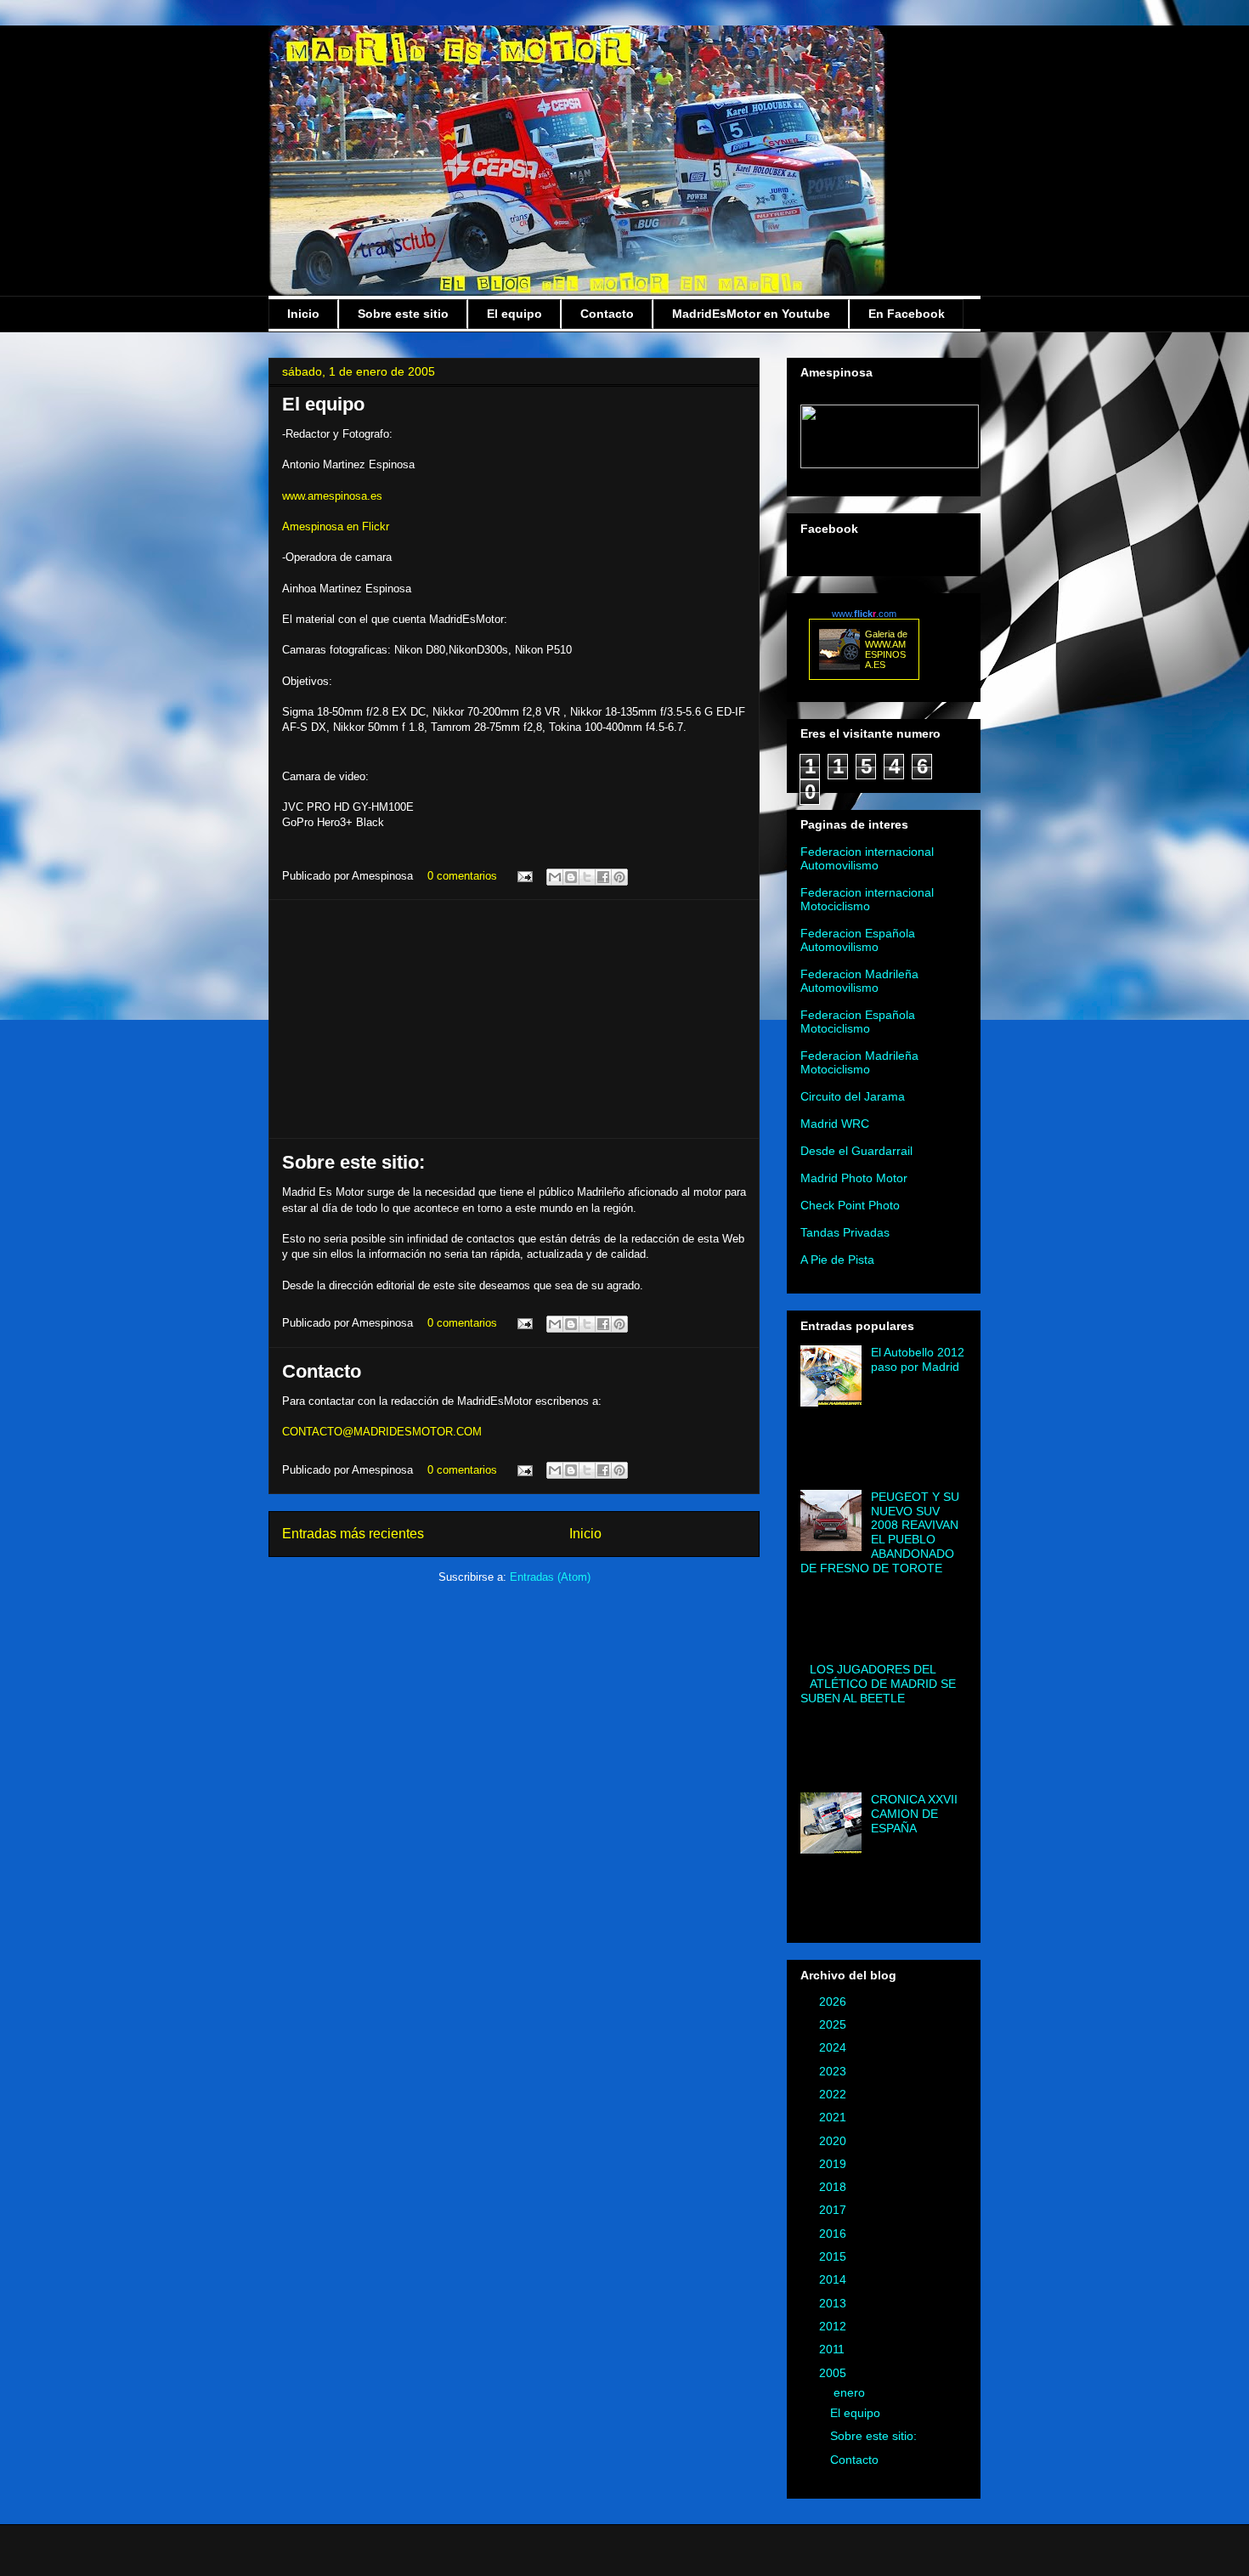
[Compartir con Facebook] (603, 877)
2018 (834, 2187)
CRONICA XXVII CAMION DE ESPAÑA (914, 1814)
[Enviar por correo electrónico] (555, 877)
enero (851, 2392)
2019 (834, 2164)
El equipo (514, 314)
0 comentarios (462, 876)
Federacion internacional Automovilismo (867, 858)
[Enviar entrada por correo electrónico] (524, 876)
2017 (834, 2210)
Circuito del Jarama (853, 1096)
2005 (834, 2373)
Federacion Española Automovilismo (858, 940)
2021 (834, 2117)
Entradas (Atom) (550, 1577)
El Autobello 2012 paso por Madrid (918, 1359)
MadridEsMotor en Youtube (751, 314)
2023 (834, 2071)
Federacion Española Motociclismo (858, 1022)
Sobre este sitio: (353, 1162)
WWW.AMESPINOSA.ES (885, 654)
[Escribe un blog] (571, 877)
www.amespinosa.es (332, 496)
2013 (834, 2303)
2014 (834, 2279)
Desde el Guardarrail (856, 1151)
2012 (834, 2326)
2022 (834, 2094)
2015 (834, 2256)
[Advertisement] (514, 1019)
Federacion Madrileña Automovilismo (859, 981)
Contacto (607, 314)
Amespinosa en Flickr (336, 527)
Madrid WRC (835, 1124)
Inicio (303, 314)
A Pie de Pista (837, 1260)
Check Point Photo (850, 1205)
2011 (834, 2349)
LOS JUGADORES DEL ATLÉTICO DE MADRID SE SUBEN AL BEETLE (878, 1684)
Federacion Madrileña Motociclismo (859, 1062)
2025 (834, 2024)
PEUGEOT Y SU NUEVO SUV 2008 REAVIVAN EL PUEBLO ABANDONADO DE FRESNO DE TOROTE (880, 1532)
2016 (834, 2233)
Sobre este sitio (403, 314)
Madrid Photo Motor (854, 1178)
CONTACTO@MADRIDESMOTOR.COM (382, 1432)
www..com (864, 614)
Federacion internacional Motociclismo (867, 899)
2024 (834, 2047)
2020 (834, 2141)
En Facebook (907, 314)
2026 (834, 2001)
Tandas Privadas (845, 1232)
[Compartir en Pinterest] (619, 877)
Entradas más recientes (353, 1534)
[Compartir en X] (587, 877)
